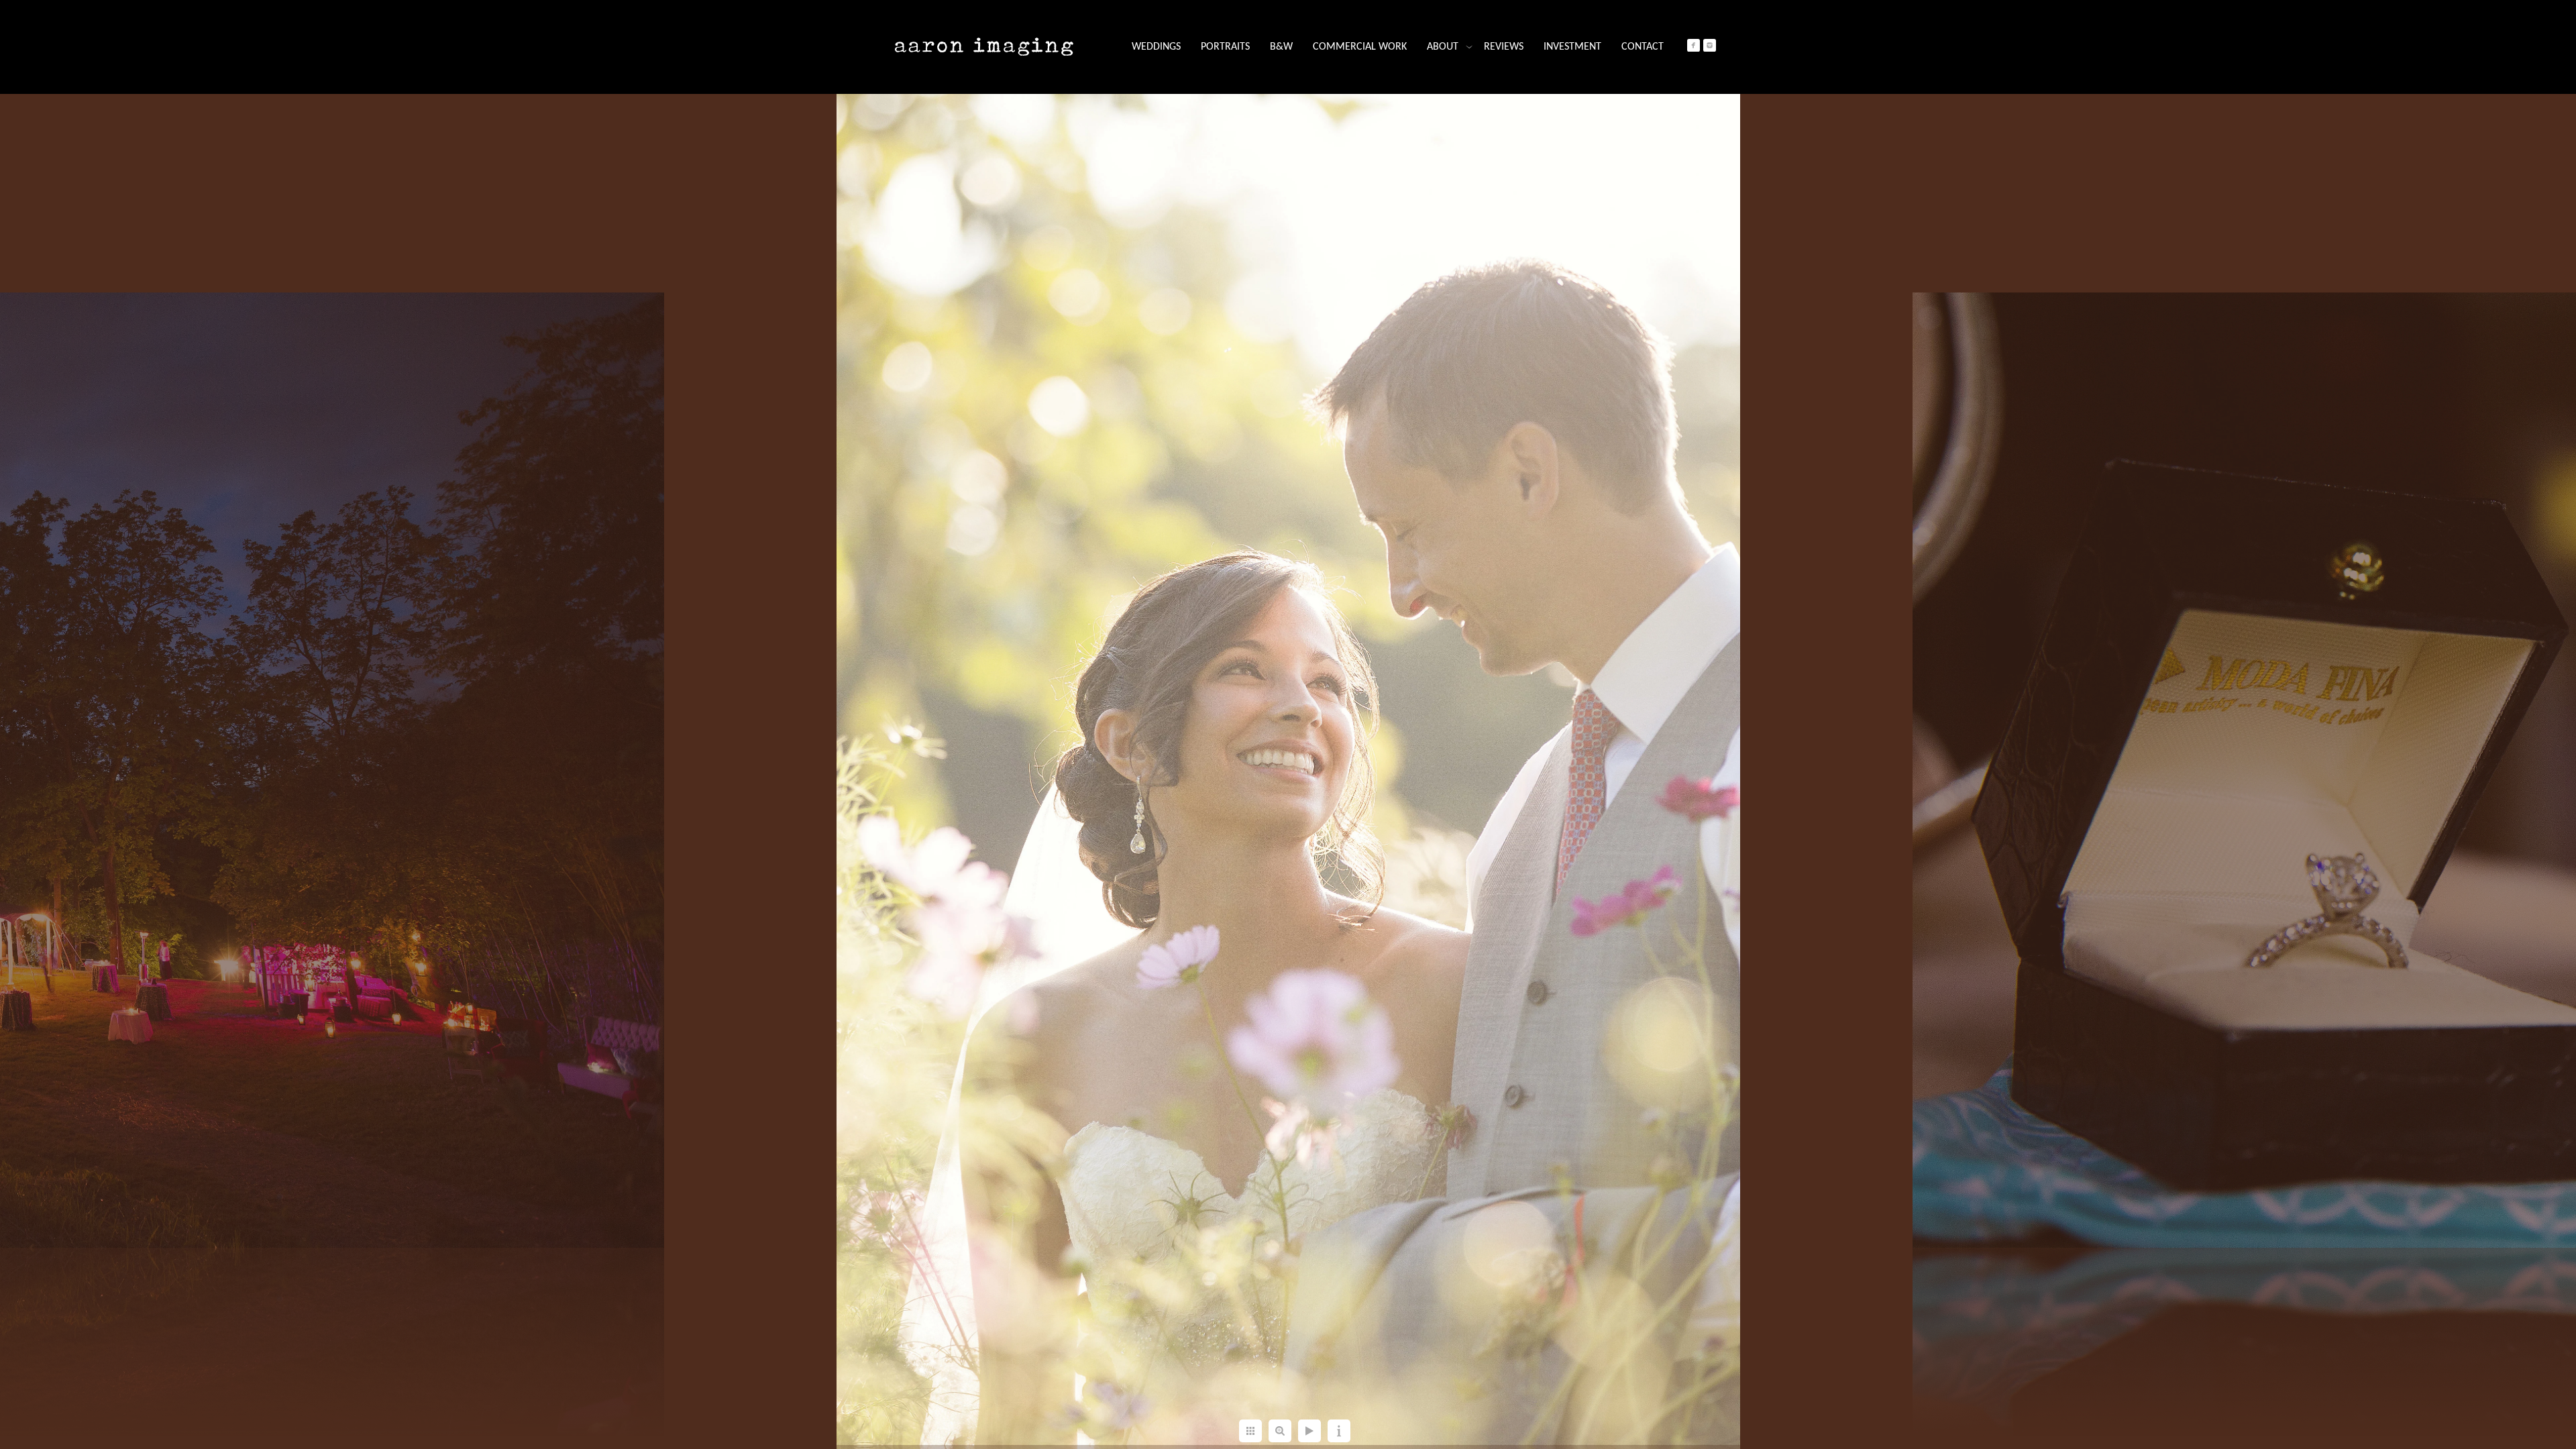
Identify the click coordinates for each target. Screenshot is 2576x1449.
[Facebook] (1694, 45)
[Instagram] (1710, 45)
